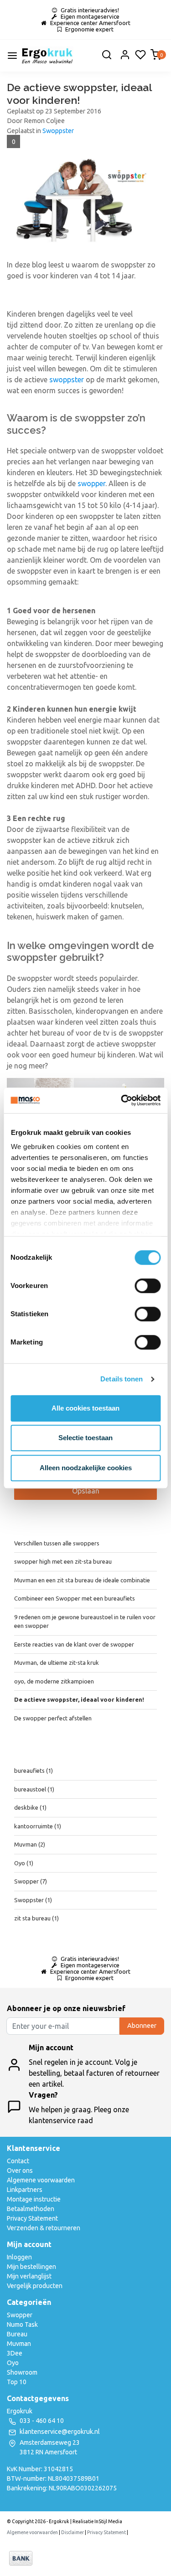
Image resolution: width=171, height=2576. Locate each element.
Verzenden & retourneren (44, 2228)
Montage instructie (34, 2199)
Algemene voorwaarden (41, 2180)
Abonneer (142, 2026)
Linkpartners (25, 2190)
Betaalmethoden (31, 2209)
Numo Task (22, 2325)
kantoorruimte (38, 1826)
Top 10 (17, 2382)
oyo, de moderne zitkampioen (54, 1681)
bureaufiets (34, 1770)
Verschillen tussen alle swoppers (57, 1543)
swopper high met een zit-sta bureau (63, 1561)
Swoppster (58, 131)
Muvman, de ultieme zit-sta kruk (57, 1663)
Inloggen (19, 2257)
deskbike (30, 1807)
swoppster (67, 380)
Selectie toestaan (85, 1438)
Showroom (22, 2372)
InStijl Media (108, 2521)
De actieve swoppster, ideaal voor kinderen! (79, 94)
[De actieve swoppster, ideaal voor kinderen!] (85, 206)
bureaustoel (34, 1789)
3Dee (15, 2353)
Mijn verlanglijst (29, 2276)
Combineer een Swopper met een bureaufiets (75, 1598)
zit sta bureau (36, 1918)
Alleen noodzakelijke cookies (86, 1468)
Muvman (30, 1844)
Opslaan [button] (86, 1491)
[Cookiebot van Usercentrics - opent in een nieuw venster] (122, 1100)
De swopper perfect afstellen (53, 1718)
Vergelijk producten (35, 2286)
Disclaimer (73, 2532)
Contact (18, 2161)
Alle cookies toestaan (85, 1408)
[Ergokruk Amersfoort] (47, 56)
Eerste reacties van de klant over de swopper (74, 1644)
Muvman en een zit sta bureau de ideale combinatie (82, 1580)
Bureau (17, 2334)
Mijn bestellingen (31, 2267)
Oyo (24, 1863)
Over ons (20, 2171)
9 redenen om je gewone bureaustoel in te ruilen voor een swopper (85, 1622)
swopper (91, 483)
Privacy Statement (32, 2218)
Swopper (31, 1881)
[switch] (148, 1286)
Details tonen (122, 1379)
